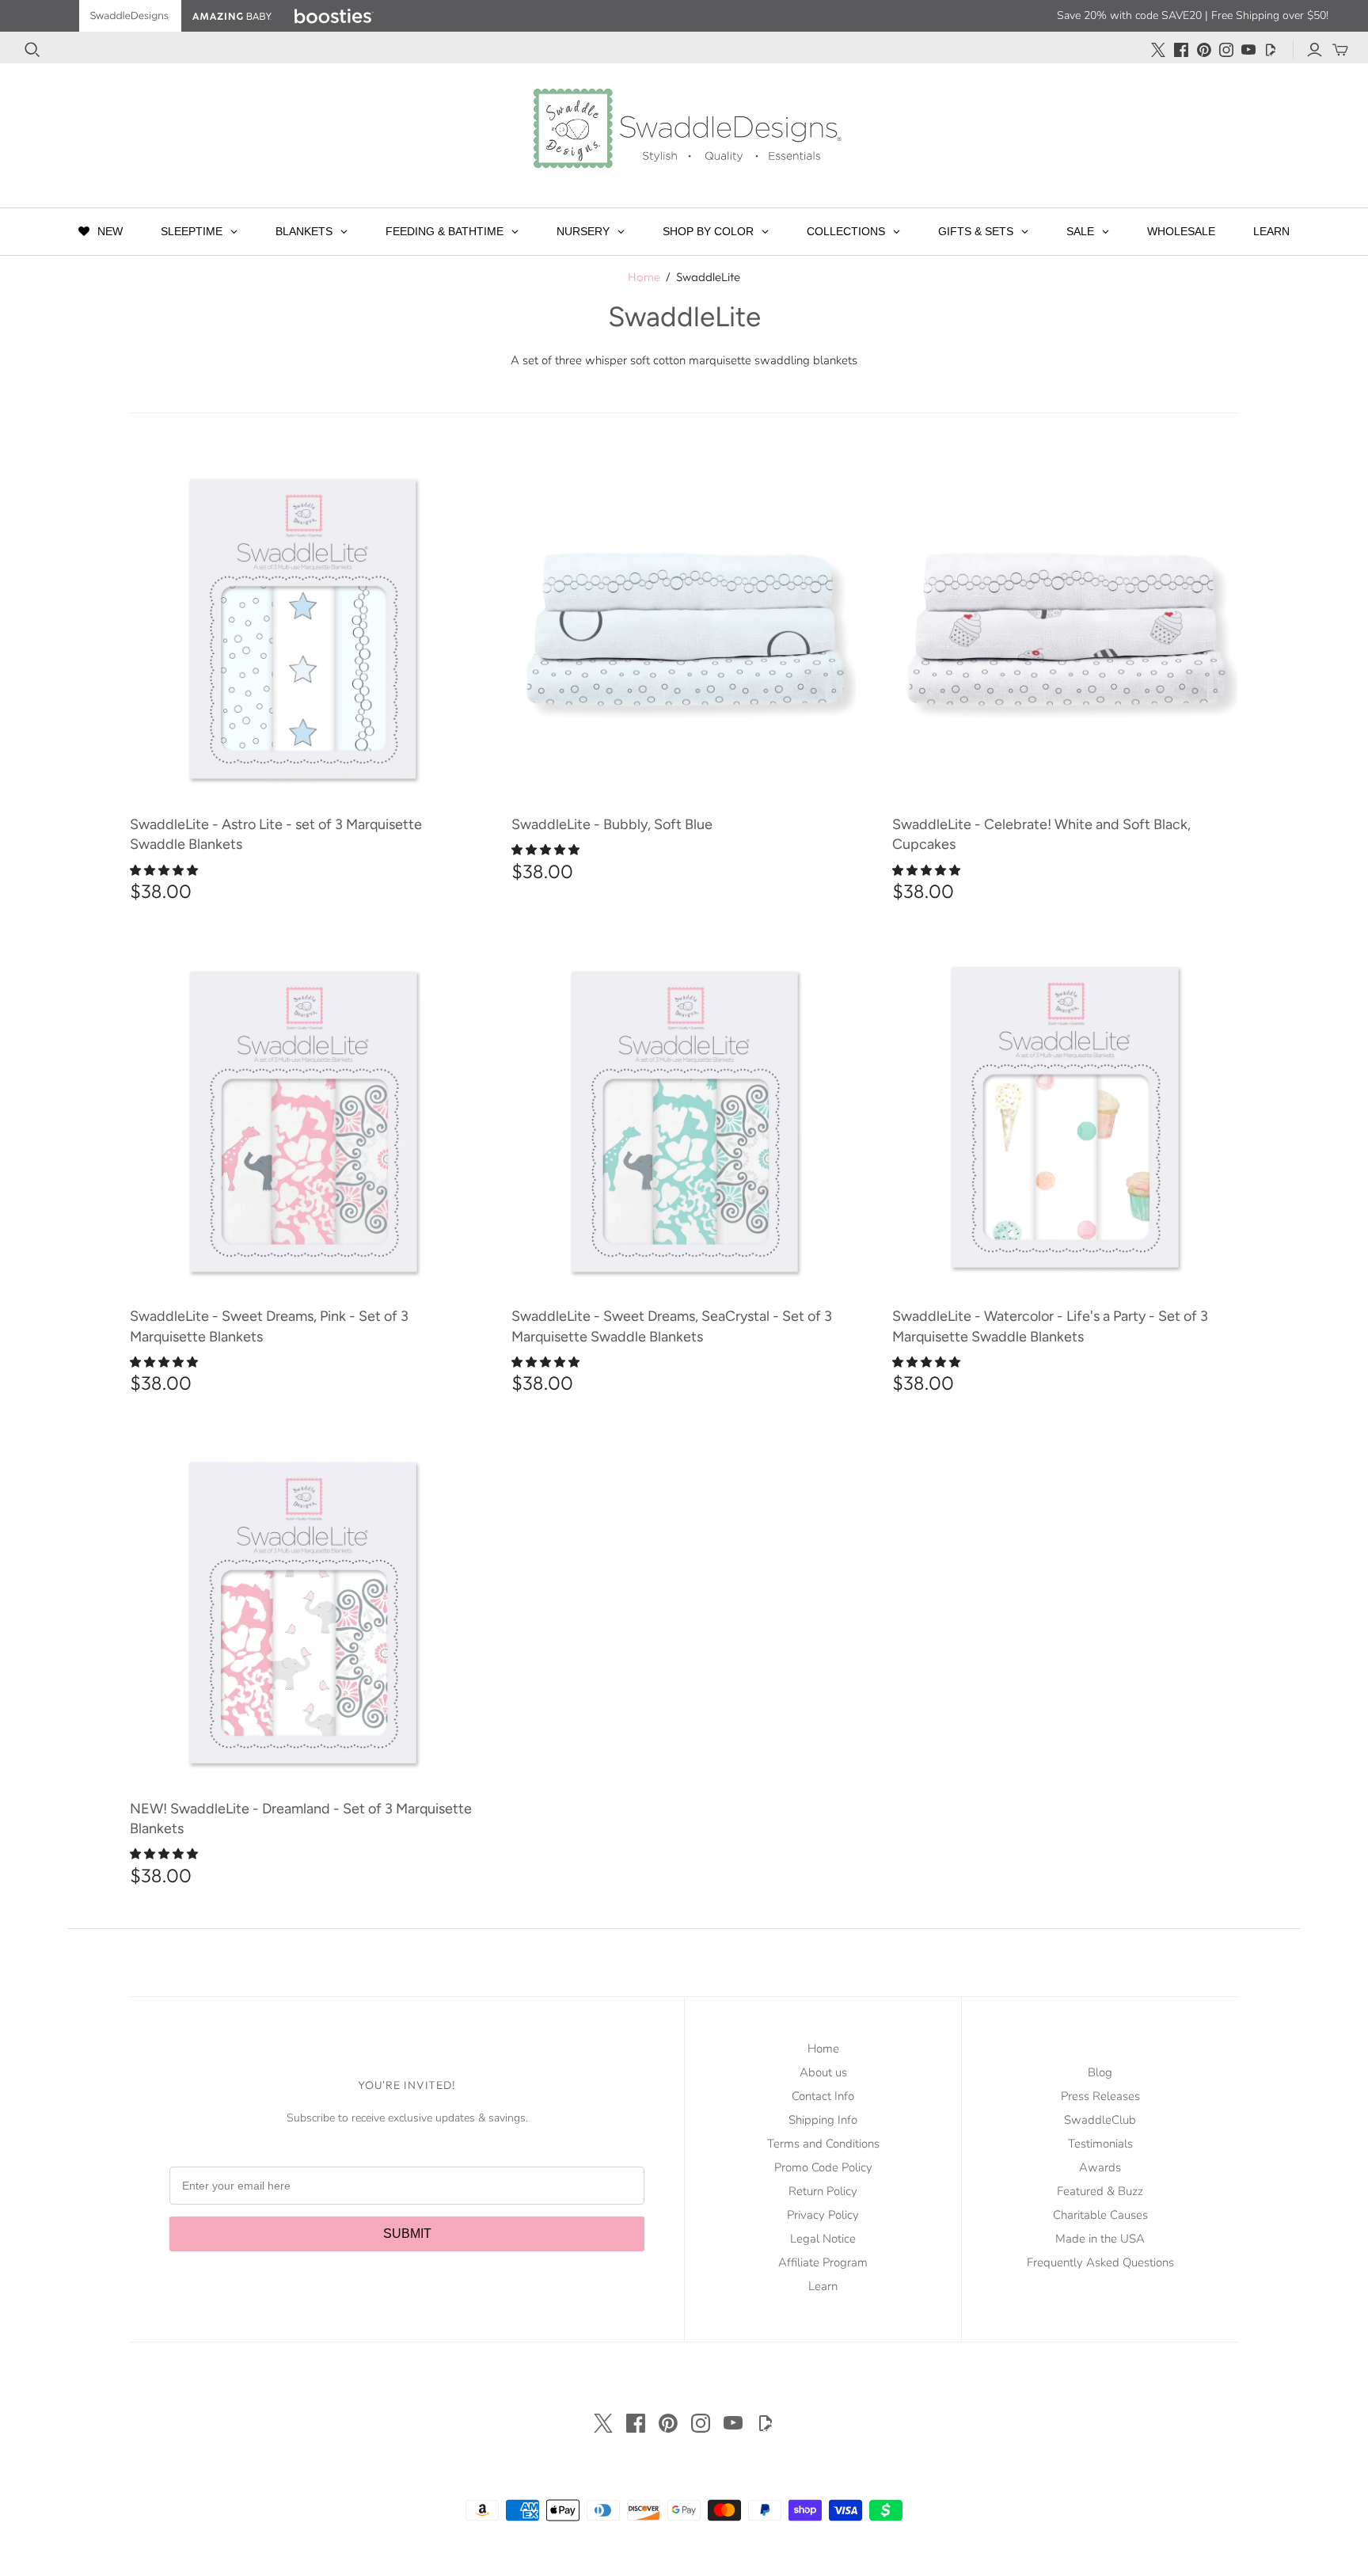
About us (823, 2072)
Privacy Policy (823, 2215)
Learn (823, 2286)
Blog (1100, 2072)
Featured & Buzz (1100, 2191)
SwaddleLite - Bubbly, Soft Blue (612, 824)
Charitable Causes (1100, 2215)
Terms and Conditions (823, 2144)
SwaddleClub (1100, 2120)
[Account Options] (1315, 50)
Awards (1100, 2167)
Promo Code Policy (823, 2167)
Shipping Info (823, 2120)
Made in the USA (1100, 2239)
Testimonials (1100, 2144)
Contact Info (823, 2096)
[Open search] (32, 50)
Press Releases (1100, 2096)
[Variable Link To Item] (303, 626)
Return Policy (823, 2191)
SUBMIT (407, 2234)
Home (644, 277)
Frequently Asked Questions (1100, 2262)
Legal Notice (823, 2239)
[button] (165, 871)
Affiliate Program (823, 2262)
